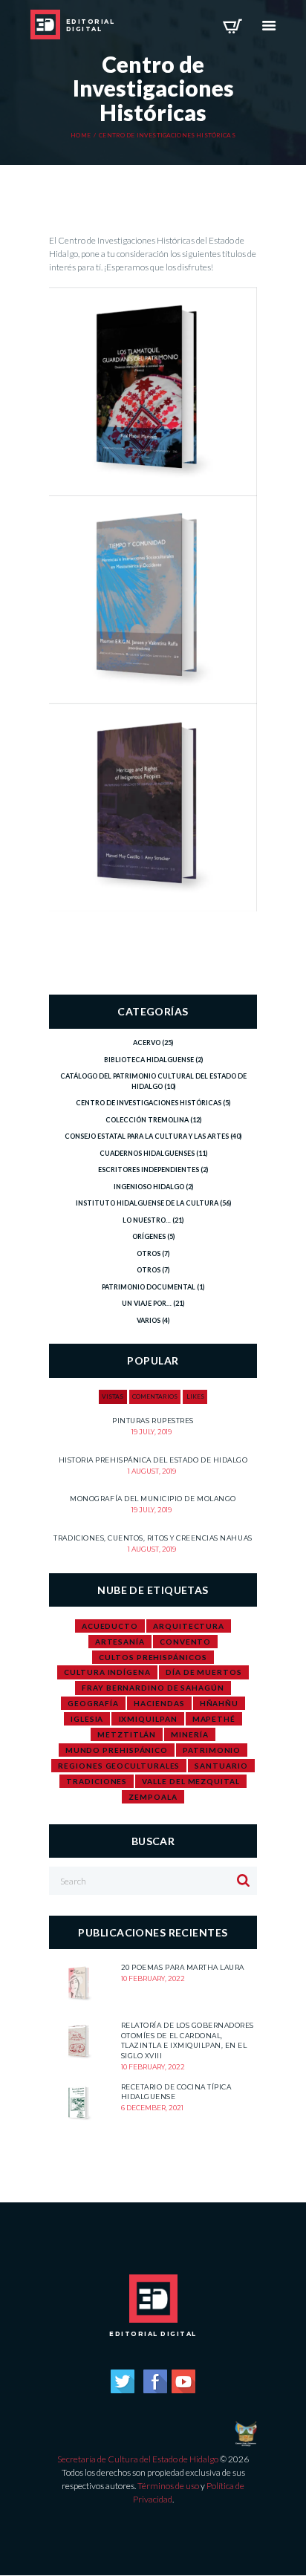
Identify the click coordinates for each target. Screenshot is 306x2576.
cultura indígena (107, 1672)
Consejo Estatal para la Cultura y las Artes (147, 1136)
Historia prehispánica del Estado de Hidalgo (153, 1460)
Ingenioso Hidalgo (149, 1187)
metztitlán (127, 1734)
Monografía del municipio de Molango (153, 1499)
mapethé (214, 1719)
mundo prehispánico (117, 1750)
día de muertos (204, 1672)
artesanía (120, 1642)
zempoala (153, 1797)
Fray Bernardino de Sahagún (153, 1688)
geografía (93, 1703)
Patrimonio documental (149, 1287)
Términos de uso (168, 2486)
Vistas (113, 1396)
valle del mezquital (191, 1781)
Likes (195, 1396)
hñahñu (219, 1703)
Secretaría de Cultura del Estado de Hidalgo (138, 2459)
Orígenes (149, 1236)
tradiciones (97, 1781)
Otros (149, 1253)
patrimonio (212, 1750)
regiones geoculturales (119, 1766)
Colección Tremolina (147, 1120)
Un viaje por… (147, 1303)
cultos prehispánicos (153, 1657)
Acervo (147, 1043)
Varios (149, 1320)
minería (189, 1734)
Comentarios (155, 1396)
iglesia (87, 1719)
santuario (221, 1766)
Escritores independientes (149, 1170)
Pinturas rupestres (153, 1421)
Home (81, 136)
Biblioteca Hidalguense (149, 1060)
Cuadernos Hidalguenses (147, 1153)
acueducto (110, 1626)
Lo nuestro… (147, 1220)
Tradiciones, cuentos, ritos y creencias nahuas (153, 1538)
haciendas (159, 1703)
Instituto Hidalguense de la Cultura (147, 1203)
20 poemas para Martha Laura (183, 1967)
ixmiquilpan (148, 1719)
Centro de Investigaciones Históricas (149, 1103)
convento (185, 1642)
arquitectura (189, 1626)
